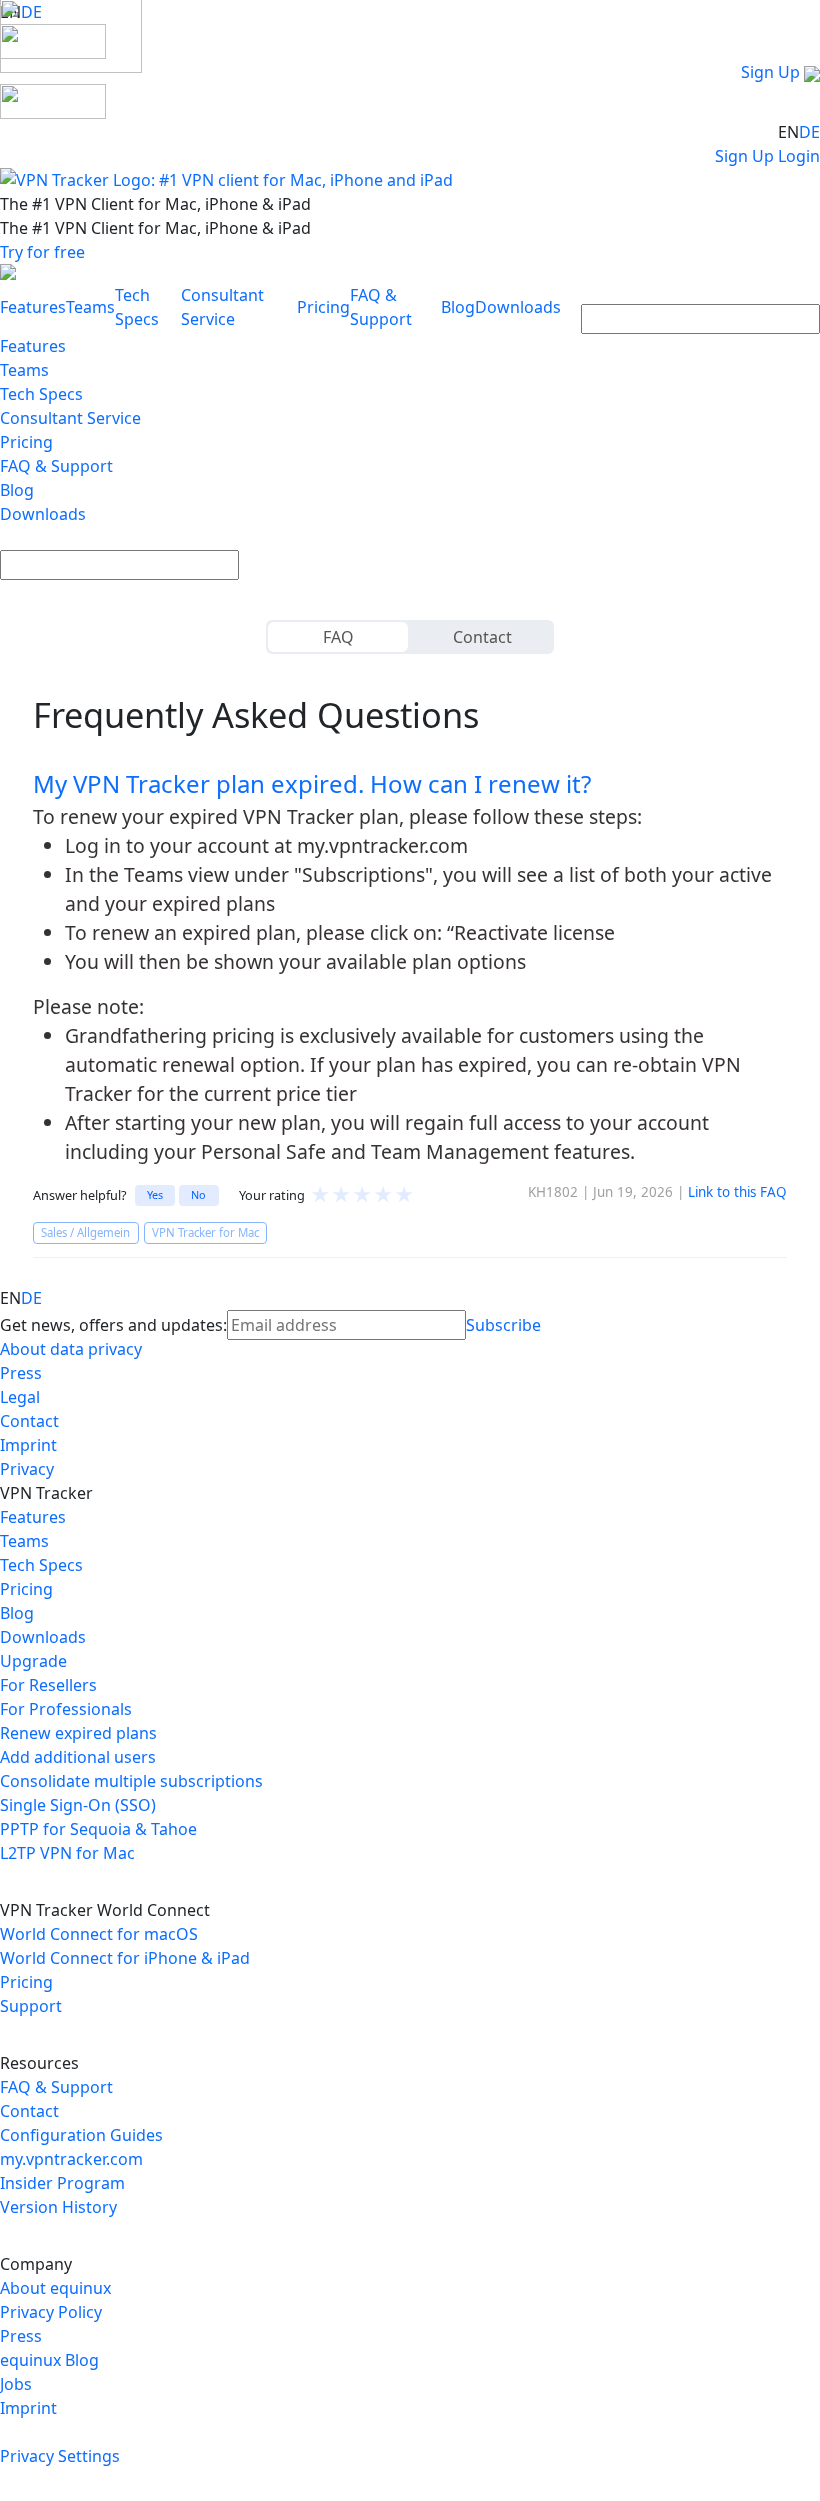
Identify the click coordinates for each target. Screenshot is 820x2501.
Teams (90, 307)
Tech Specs (41, 394)
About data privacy (71, 1349)
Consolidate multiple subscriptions (131, 1781)
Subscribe (503, 1325)
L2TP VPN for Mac (67, 1853)
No (198, 1194)
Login (799, 156)
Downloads (518, 307)
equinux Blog (49, 2360)
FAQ (338, 637)
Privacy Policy (51, 2312)
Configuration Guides (81, 2135)
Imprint (28, 1445)
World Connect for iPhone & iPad (125, 1958)
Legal (20, 1397)
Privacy (27, 1469)
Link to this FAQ (737, 1192)
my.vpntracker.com (71, 2159)
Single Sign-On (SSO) (78, 1805)
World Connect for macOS (99, 1934)
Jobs (16, 2384)
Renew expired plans (78, 1733)
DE (809, 132)
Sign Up (770, 72)
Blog (458, 307)
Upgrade (33, 1661)
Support (31, 2006)
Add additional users (78, 1757)
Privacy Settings (60, 2456)
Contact (482, 637)
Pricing (323, 307)
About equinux (55, 2288)
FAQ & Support (56, 466)
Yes (155, 1194)
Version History (58, 2207)
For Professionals (66, 1709)
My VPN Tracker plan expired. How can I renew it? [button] (312, 783)
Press (21, 1373)
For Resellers (48, 1685)
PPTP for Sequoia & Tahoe (98, 1829)
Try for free (42, 252)
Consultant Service (70, 418)
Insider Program (62, 2183)
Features (33, 307)
